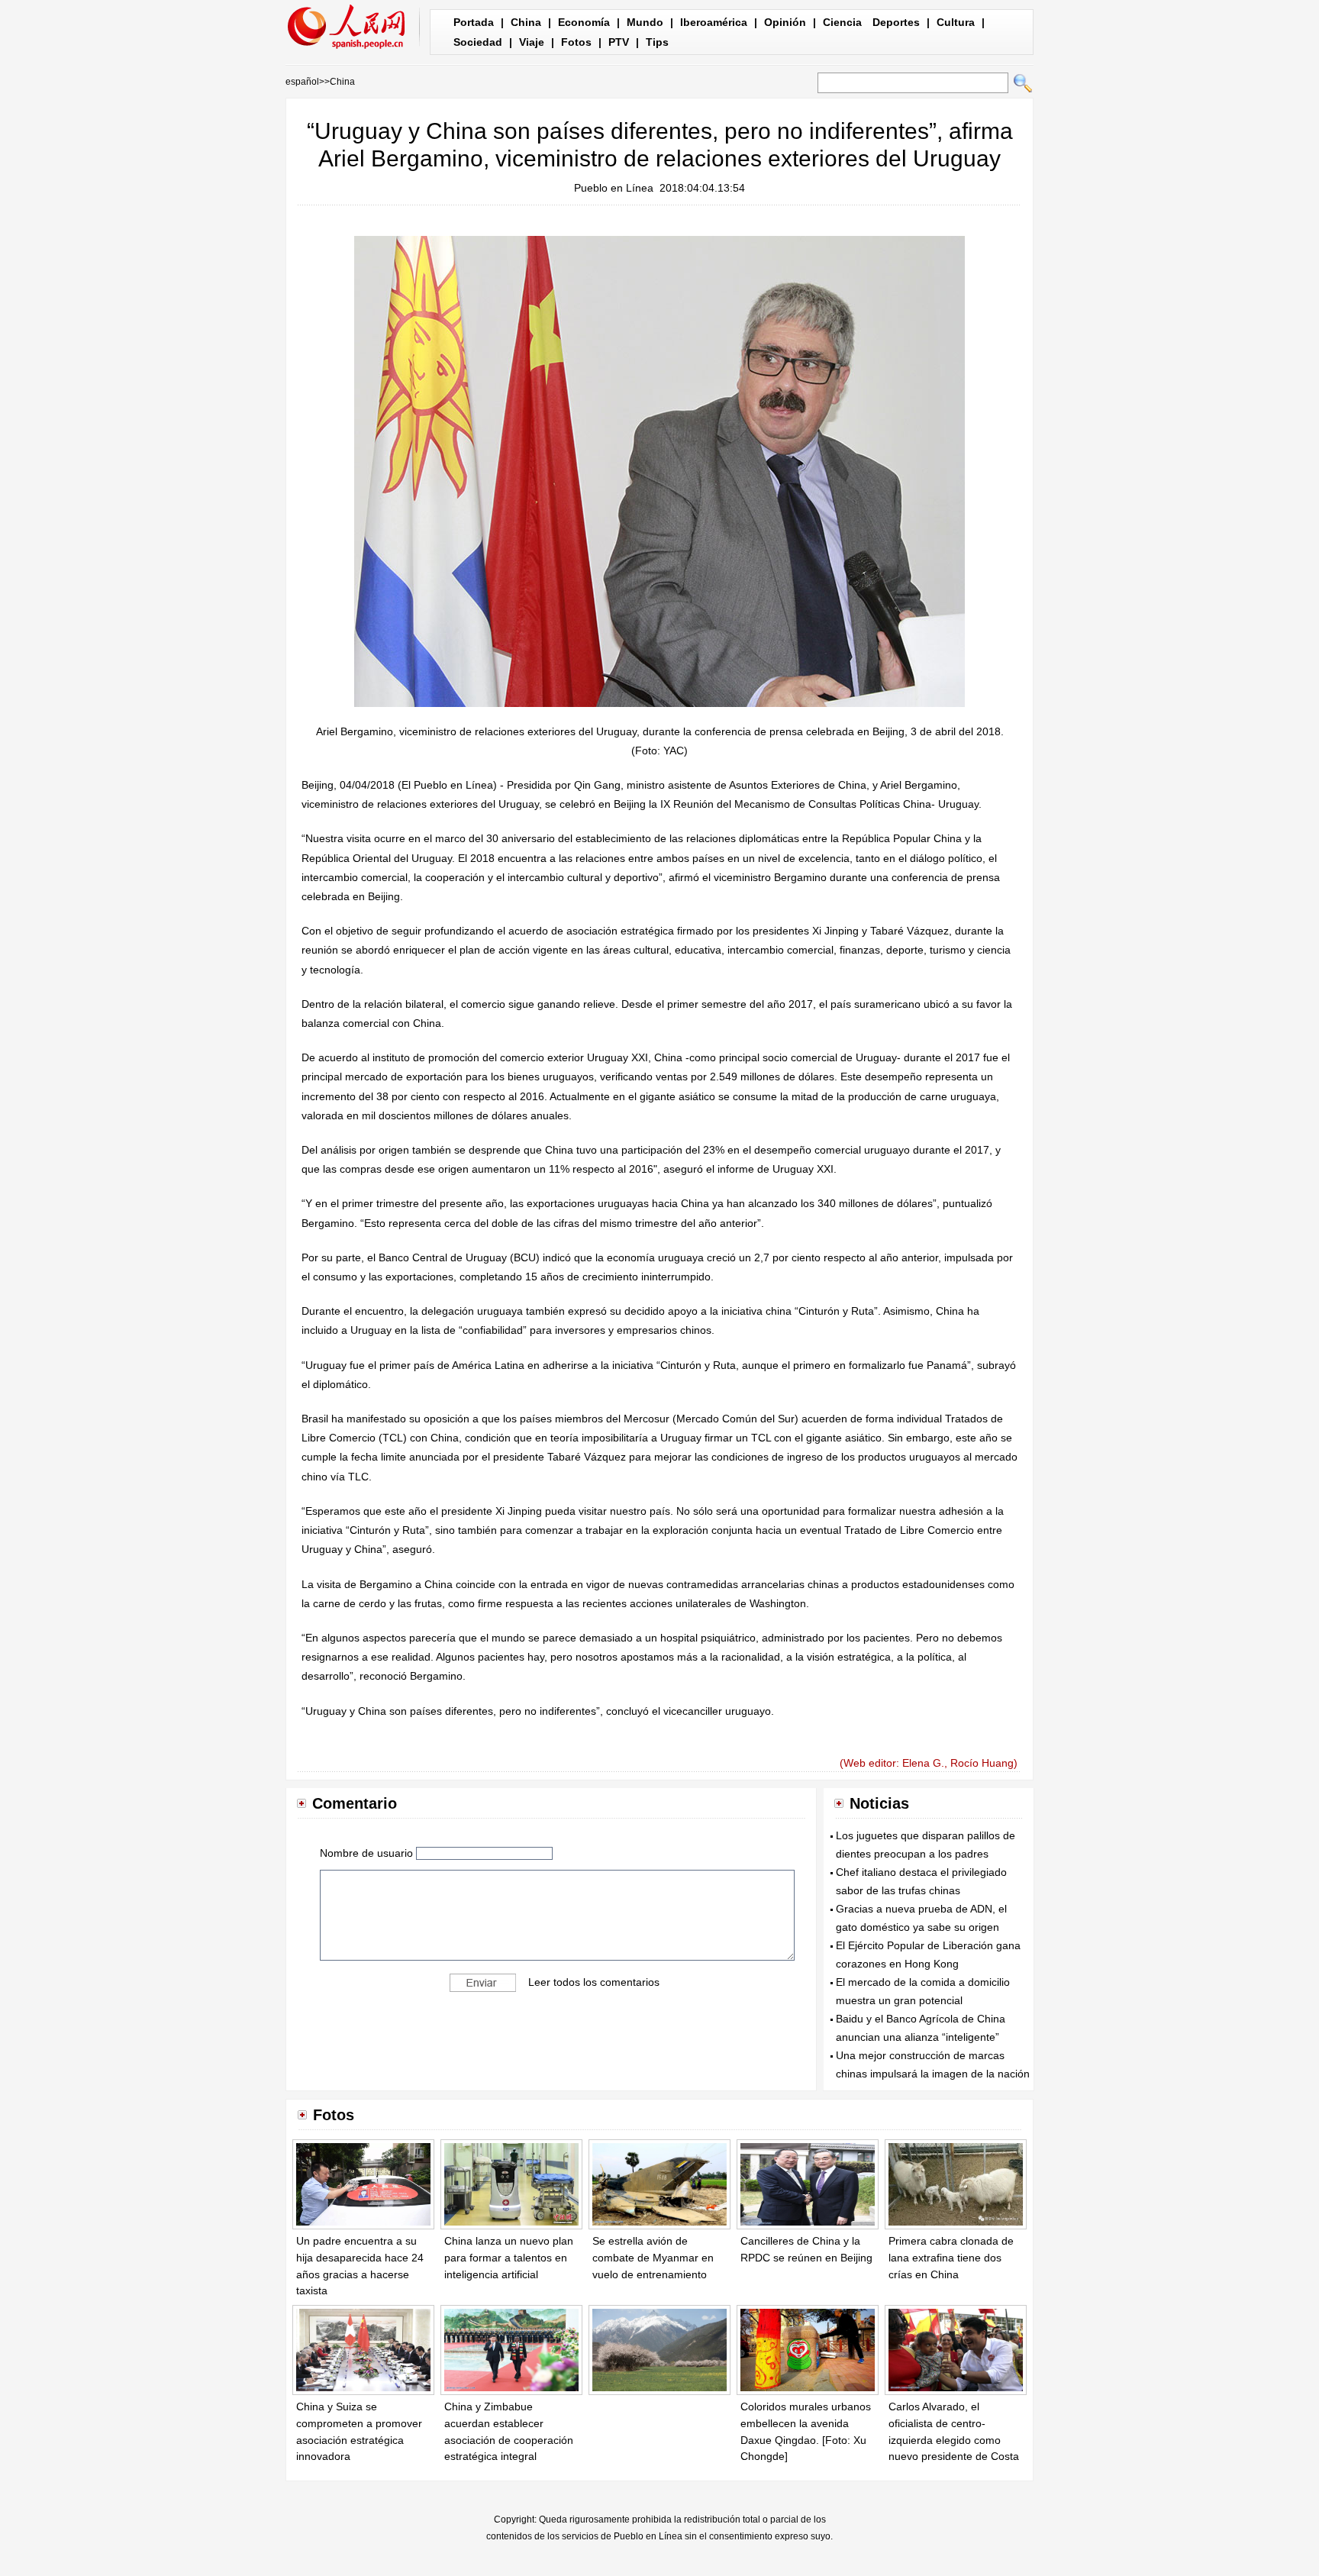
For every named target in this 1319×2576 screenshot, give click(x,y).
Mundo (645, 22)
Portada (474, 22)
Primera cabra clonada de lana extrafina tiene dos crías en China (951, 2257)
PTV (619, 42)
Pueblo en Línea (614, 188)
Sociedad (478, 42)
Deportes (896, 22)
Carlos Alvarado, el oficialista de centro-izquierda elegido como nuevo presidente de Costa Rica (954, 2439)
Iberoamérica (714, 22)
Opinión (785, 22)
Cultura (956, 22)
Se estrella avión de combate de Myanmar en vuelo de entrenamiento (653, 2257)
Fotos (576, 42)
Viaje (532, 42)
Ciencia (842, 22)
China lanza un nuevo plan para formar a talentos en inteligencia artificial (509, 2257)
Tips (657, 42)
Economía (584, 22)
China (526, 22)
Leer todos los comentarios (594, 1981)
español (302, 82)
